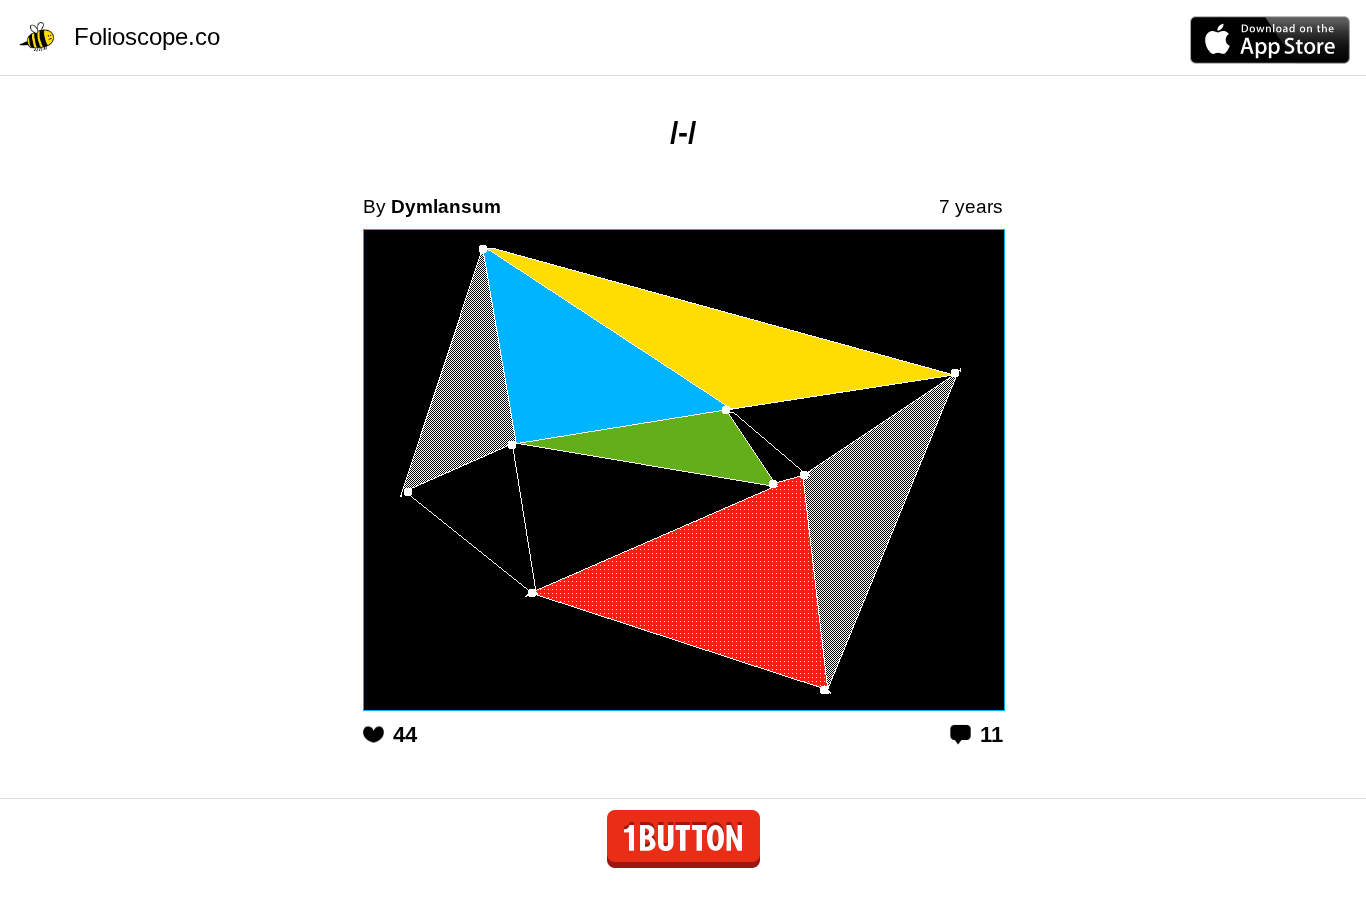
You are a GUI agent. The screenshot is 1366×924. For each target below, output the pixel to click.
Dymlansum (446, 206)
